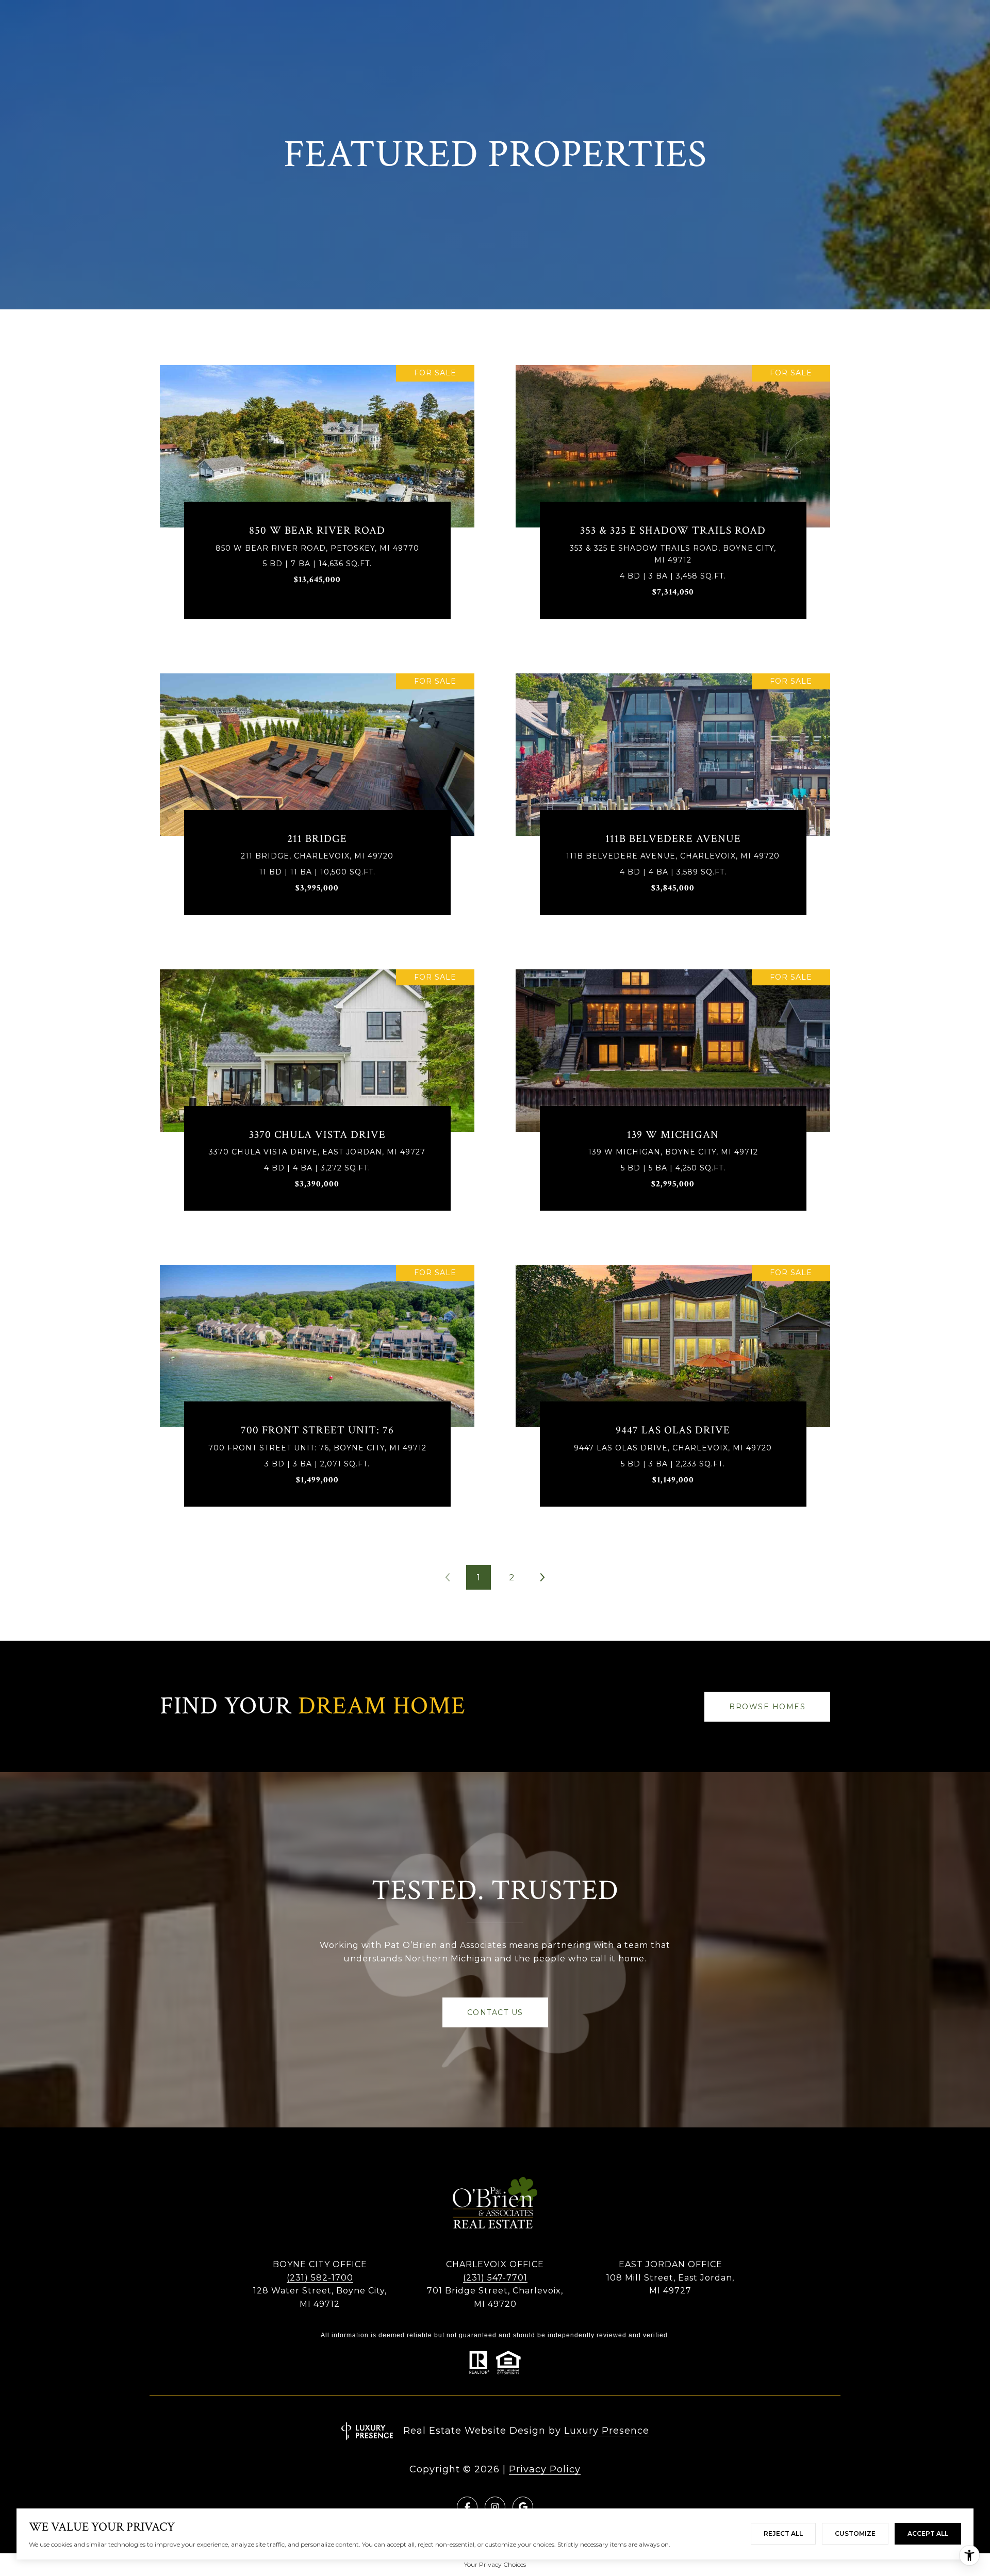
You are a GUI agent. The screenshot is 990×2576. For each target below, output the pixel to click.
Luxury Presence (607, 2431)
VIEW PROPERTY (317, 500)
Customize (855, 2533)
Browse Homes (767, 1707)
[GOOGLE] (523, 2507)
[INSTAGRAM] (495, 2507)
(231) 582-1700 (320, 2278)
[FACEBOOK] (467, 2507)
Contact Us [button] (495, 2012)
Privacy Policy (545, 2469)
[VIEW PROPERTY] (317, 490)
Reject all (783, 2533)
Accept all (928, 2533)
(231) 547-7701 (495, 2278)
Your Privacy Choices (495, 2564)
